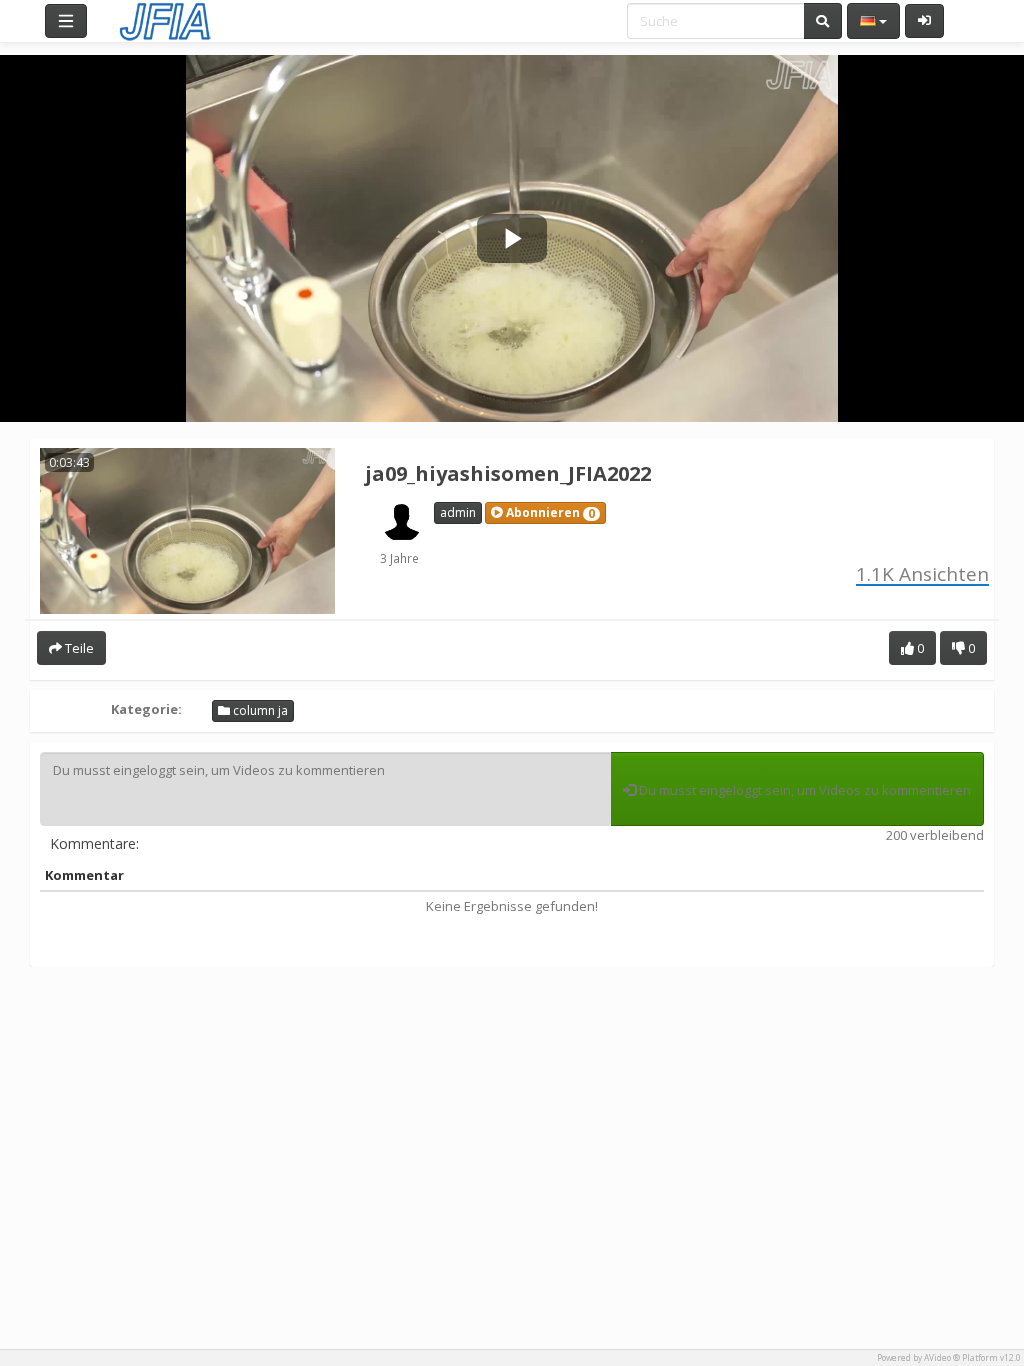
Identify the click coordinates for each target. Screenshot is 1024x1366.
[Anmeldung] (924, 21)
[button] (545, 513)
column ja (259, 710)
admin (458, 512)
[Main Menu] (66, 21)
